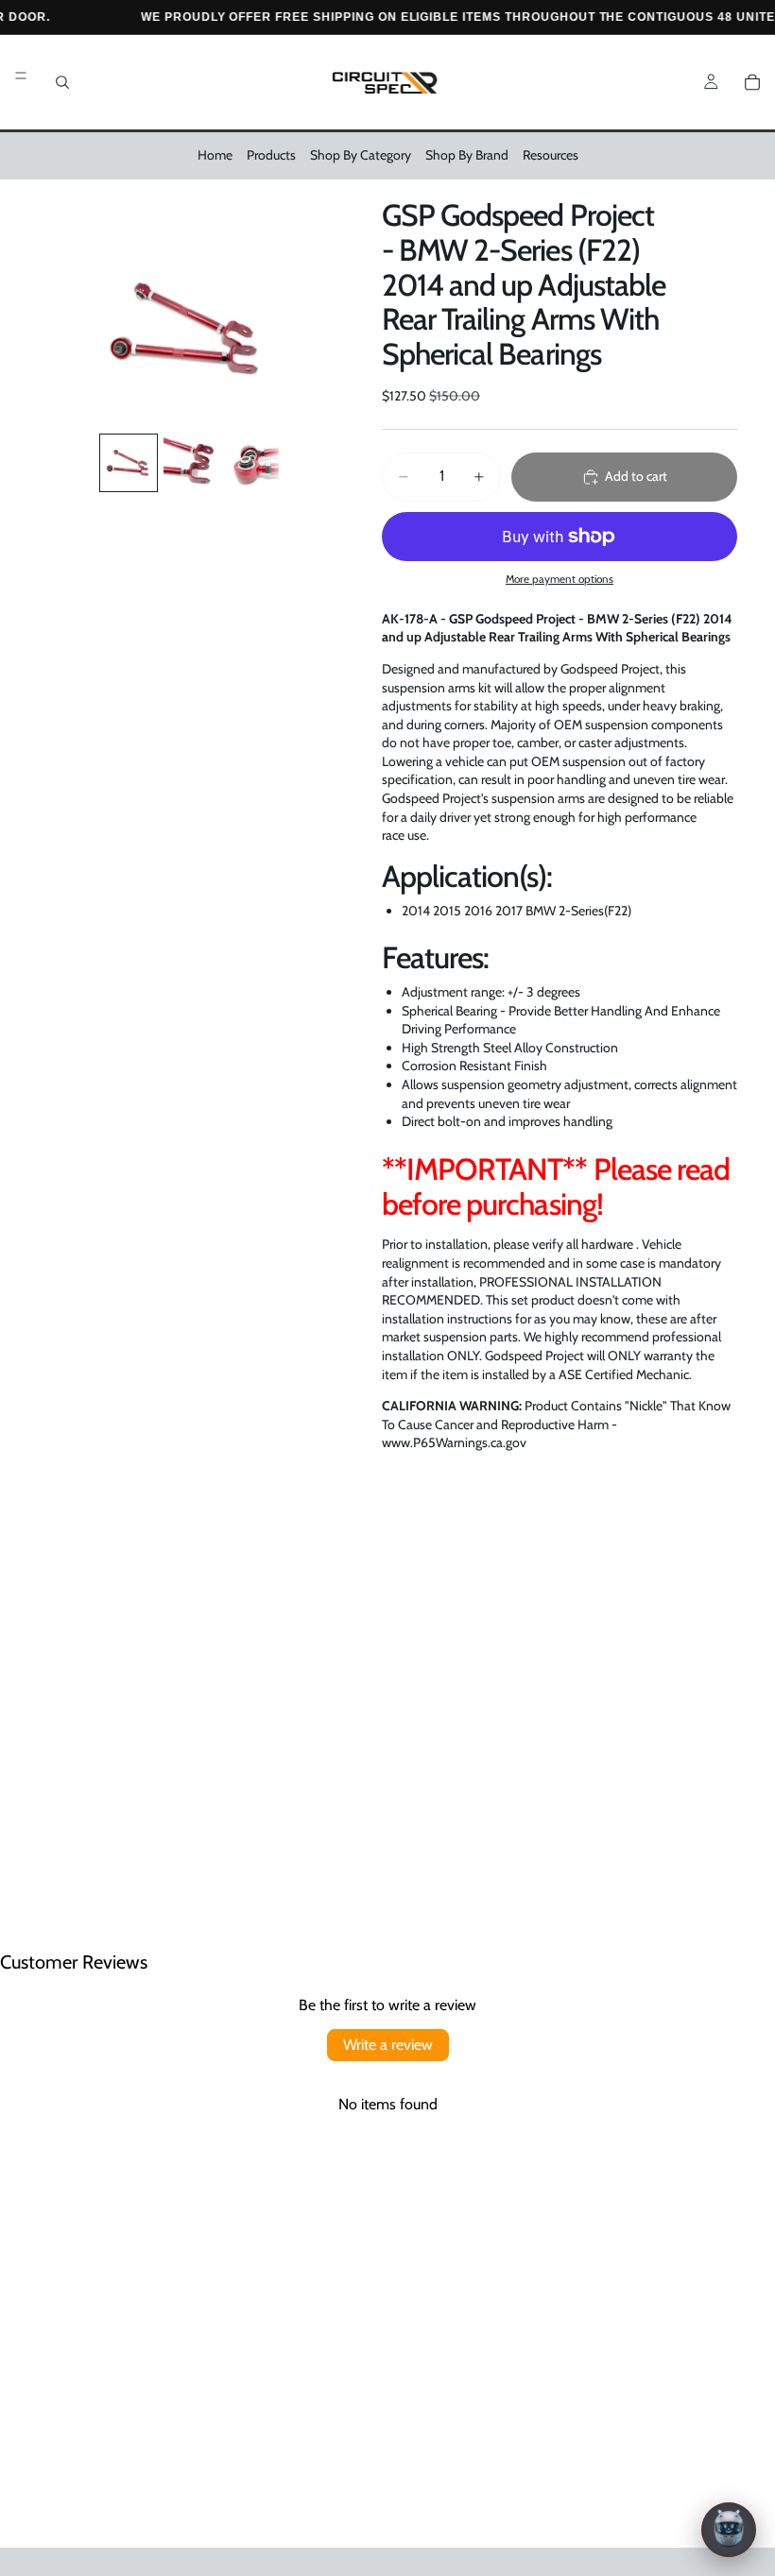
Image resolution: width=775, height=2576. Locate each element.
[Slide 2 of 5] (190, 462)
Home (215, 155)
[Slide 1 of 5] (128, 462)
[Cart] (752, 82)
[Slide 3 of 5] (252, 462)
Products (271, 155)
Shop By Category (361, 155)
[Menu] (21, 76)
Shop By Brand (467, 155)
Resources (551, 155)
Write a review (388, 2045)
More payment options (560, 579)
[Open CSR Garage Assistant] (729, 2530)
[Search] (62, 82)
